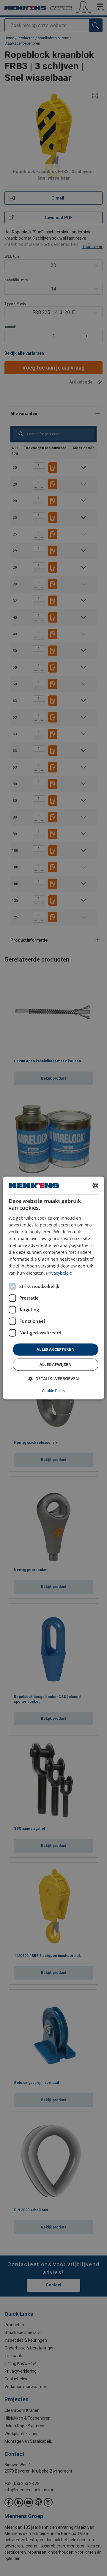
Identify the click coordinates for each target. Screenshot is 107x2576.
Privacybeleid (59, 1273)
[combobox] (95, 1185)
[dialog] (53, 1288)
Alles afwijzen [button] (56, 1365)
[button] (53, 1379)
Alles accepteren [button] (56, 1349)
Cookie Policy (54, 1391)
